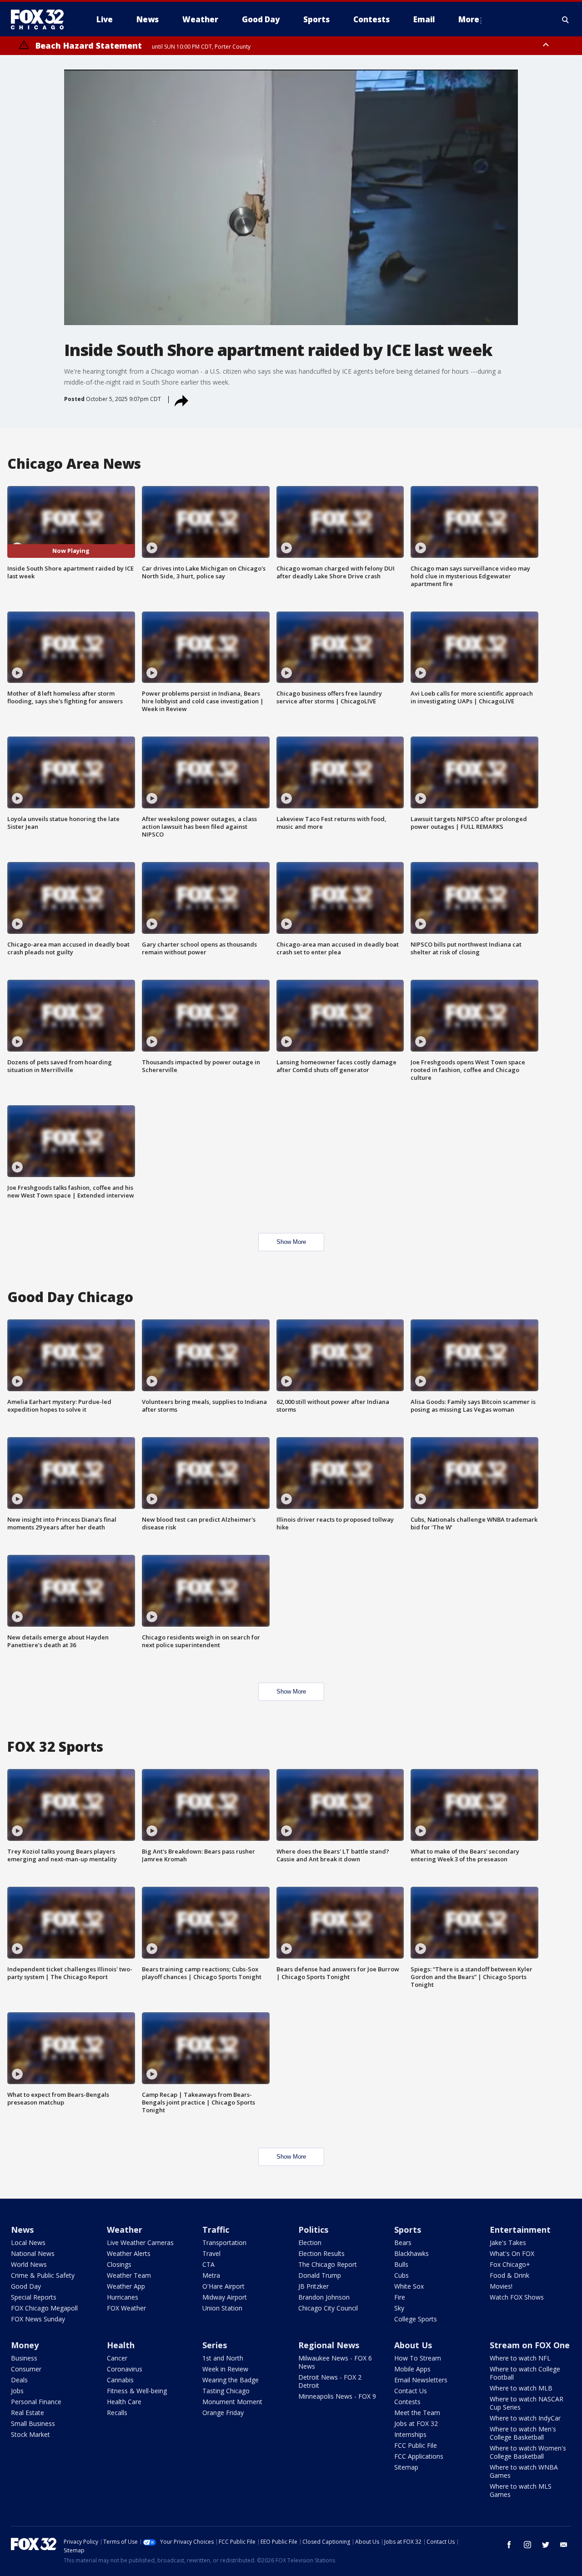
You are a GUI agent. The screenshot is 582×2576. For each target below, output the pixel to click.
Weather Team (129, 2275)
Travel (211, 2253)
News (22, 2230)
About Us (413, 2345)
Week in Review (225, 2369)
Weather (125, 2230)
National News (33, 2253)
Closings (119, 2264)
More (469, 19)
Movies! (501, 2286)
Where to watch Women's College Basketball (528, 2452)
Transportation (224, 2243)
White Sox (409, 2286)
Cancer (117, 2358)
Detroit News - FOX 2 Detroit (330, 2381)
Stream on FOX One (530, 2345)
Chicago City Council (328, 2308)
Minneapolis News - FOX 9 (337, 2396)
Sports (408, 2230)
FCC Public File (416, 2445)
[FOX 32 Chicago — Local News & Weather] (41, 20)
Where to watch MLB (521, 2388)
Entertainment (520, 2230)
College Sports (416, 2319)
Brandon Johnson (324, 2297)
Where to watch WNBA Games (524, 2471)
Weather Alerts (129, 2253)
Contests (407, 2402)
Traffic (216, 2230)
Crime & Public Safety (43, 2275)
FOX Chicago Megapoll (44, 2308)
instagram (527, 2545)
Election (310, 2243)
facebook (509, 2545)
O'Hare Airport (223, 2286)
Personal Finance (36, 2402)
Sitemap (406, 2467)
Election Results (321, 2253)
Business (24, 2358)
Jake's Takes (508, 2243)
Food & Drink (509, 2275)
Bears (403, 2243)
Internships (410, 2434)
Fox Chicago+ (510, 2264)
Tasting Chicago (226, 2391)
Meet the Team (417, 2413)
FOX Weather (126, 2308)
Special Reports (34, 2297)
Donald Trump (320, 2275)
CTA (208, 2264)
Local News (28, 2243)
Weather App (126, 2286)
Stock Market (30, 2434)
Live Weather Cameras (140, 2243)
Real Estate (28, 2413)
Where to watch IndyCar (525, 2418)
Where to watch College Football (525, 2373)
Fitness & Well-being (137, 2391)
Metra (211, 2275)
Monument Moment (232, 2402)
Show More (291, 1242)
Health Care (124, 2402)
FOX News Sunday (38, 2319)
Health (121, 2345)
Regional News (329, 2345)
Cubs (401, 2275)
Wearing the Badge (231, 2380)
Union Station (222, 2308)
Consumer (26, 2369)
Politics (313, 2230)
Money (25, 2345)
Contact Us (411, 2391)
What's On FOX (512, 2253)
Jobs (17, 2391)
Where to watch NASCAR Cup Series (527, 2403)
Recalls (117, 2413)
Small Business (33, 2423)
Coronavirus (125, 2369)
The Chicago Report (328, 2264)
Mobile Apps (412, 2369)
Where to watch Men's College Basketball (523, 2433)
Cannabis (120, 2380)
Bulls (401, 2264)
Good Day (26, 2286)
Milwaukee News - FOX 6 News (335, 2362)
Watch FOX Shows (517, 2297)
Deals (19, 2380)
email (564, 2545)
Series (215, 2345)
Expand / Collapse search (566, 20)
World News (29, 2264)
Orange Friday (223, 2413)
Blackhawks (411, 2253)
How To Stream (418, 2358)
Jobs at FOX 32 (416, 2423)
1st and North (223, 2358)
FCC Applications (419, 2456)
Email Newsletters (421, 2380)
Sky (399, 2308)
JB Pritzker (314, 2286)
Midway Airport (225, 2297)
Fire (400, 2297)
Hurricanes (123, 2297)
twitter (546, 2545)
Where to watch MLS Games (521, 2490)
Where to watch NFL (520, 2358)
